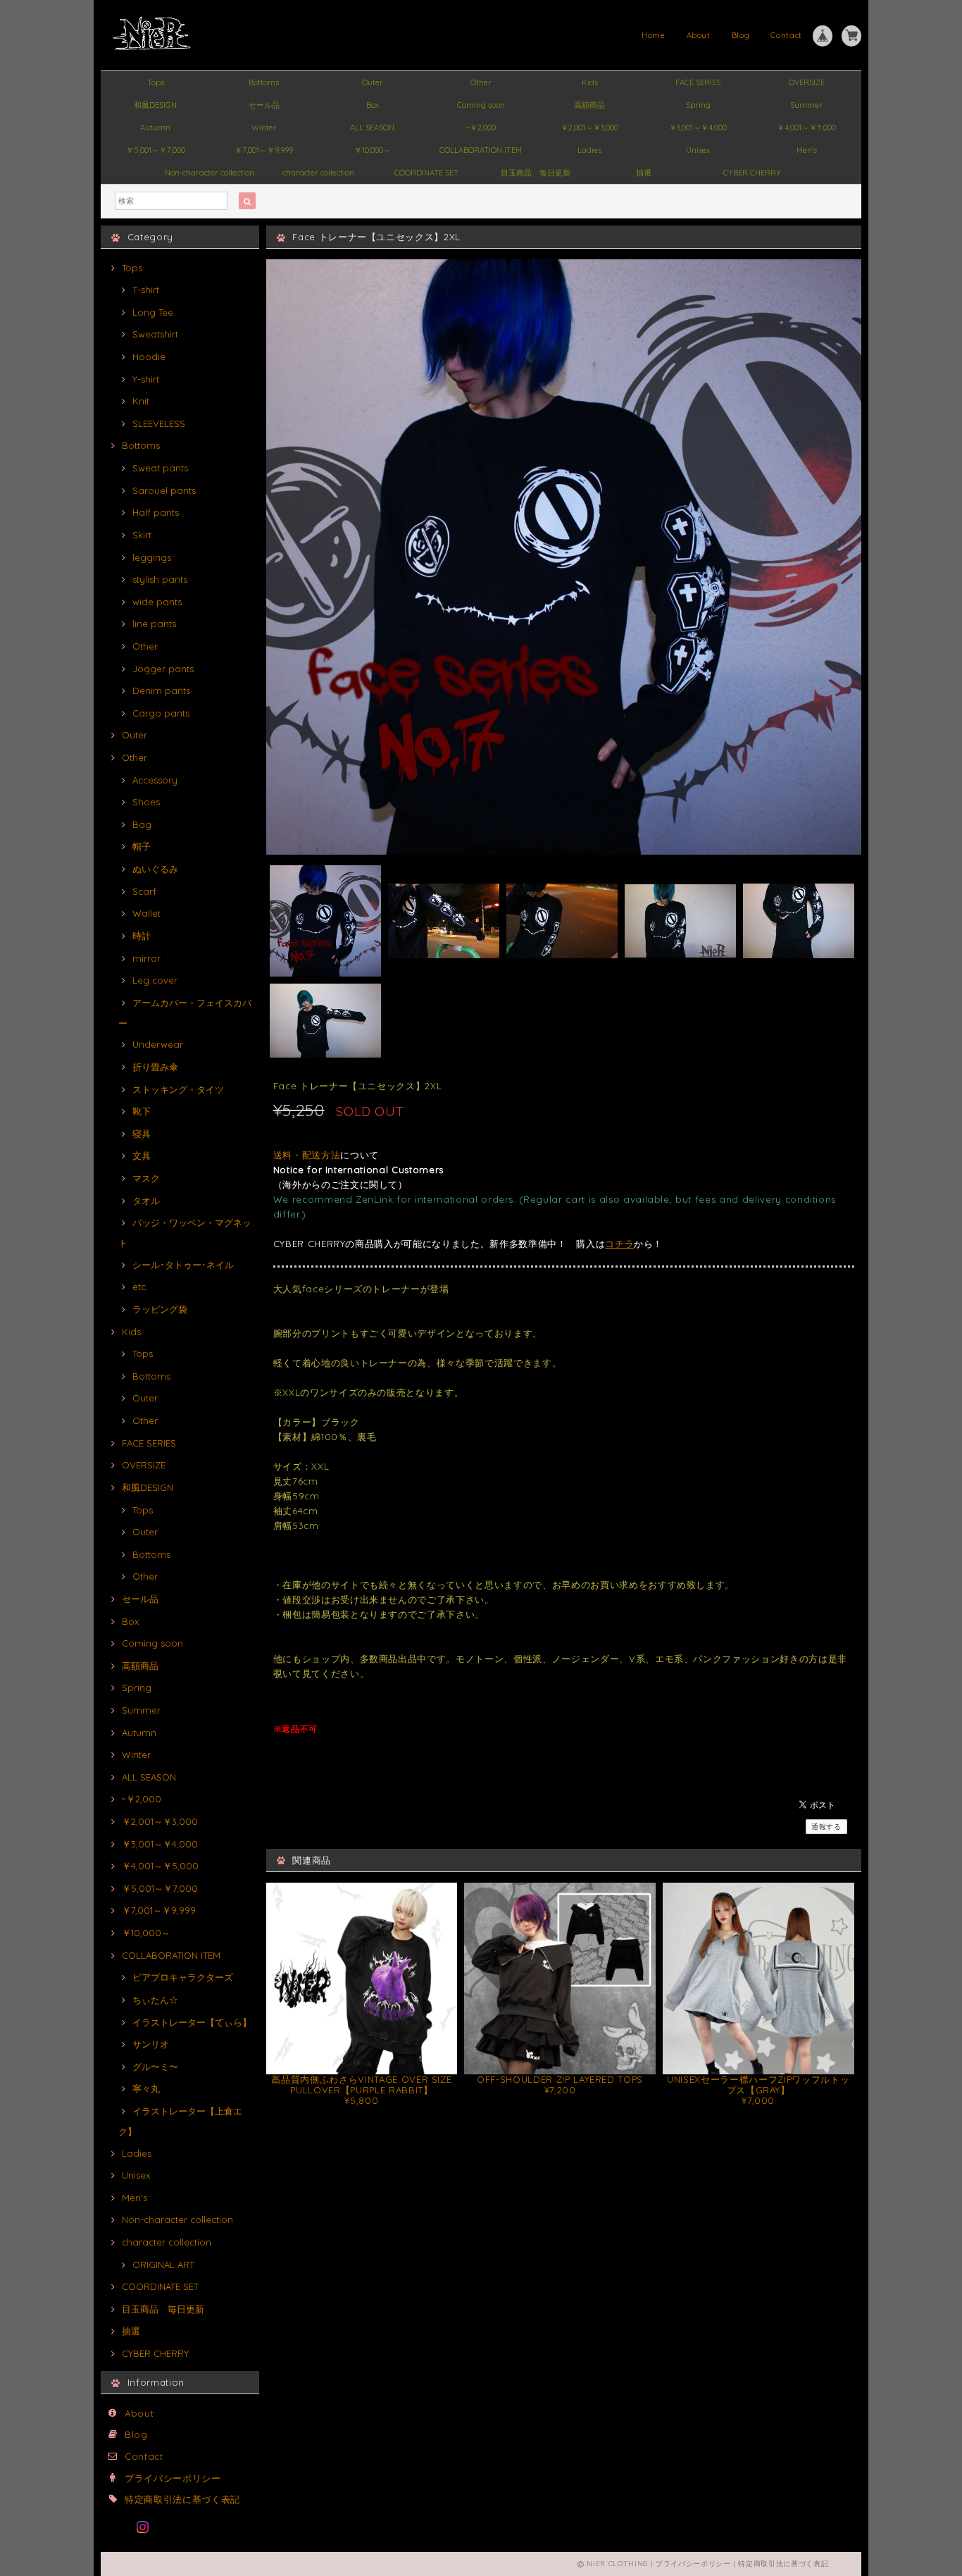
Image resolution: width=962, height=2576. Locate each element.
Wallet (146, 913)
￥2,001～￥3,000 (589, 128)
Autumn (155, 128)
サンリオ (151, 2044)
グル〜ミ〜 (155, 2067)
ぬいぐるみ (155, 869)
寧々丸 (146, 2088)
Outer (373, 82)
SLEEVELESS (159, 423)
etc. (140, 1287)
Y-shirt (146, 379)
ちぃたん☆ (155, 2000)
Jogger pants (163, 669)
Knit (141, 401)
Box (373, 105)
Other (481, 82)
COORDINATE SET (426, 173)
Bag (142, 824)
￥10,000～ (373, 150)
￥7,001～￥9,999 (264, 150)
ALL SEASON (372, 128)
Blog (741, 35)
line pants (154, 624)
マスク (146, 1178)
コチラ (619, 1244)
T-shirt (146, 290)
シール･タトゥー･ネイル (183, 1265)
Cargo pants (161, 713)
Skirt (142, 535)
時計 (142, 936)
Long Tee (153, 312)
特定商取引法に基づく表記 (182, 2499)
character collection (318, 173)
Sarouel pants (164, 490)
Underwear (158, 1044)
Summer (806, 105)
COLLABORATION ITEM (481, 150)
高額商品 (589, 105)
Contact (786, 35)
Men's (807, 150)
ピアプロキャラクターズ (183, 1977)
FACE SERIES (698, 82)
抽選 (644, 173)
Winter (264, 128)
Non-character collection (210, 173)
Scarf (144, 891)
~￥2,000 (481, 128)
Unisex (698, 150)
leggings (152, 557)
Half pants (156, 512)
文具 (142, 1156)
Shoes (146, 802)
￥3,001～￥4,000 (698, 128)
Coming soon (481, 105)
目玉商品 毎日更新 (536, 173)
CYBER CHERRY (752, 173)
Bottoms (264, 82)
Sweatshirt (155, 334)
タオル (146, 1201)
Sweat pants (160, 468)
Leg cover (155, 980)
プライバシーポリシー (173, 2478)
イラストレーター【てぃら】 (192, 2022)
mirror (146, 958)
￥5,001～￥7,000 (156, 150)
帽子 (142, 846)
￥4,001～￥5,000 (806, 128)
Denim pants (161, 691)
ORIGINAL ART (163, 2265)
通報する (826, 1827)
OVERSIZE (807, 82)
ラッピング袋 (160, 1309)
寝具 (142, 1134)
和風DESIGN (155, 105)
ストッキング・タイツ (178, 1089)
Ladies (589, 150)
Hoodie (149, 357)
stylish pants (160, 579)
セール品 (264, 105)
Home (654, 35)
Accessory (155, 780)
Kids (590, 82)
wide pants (157, 602)
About (699, 35)
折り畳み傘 (155, 1067)
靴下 (142, 1111)
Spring (698, 105)
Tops (156, 82)
